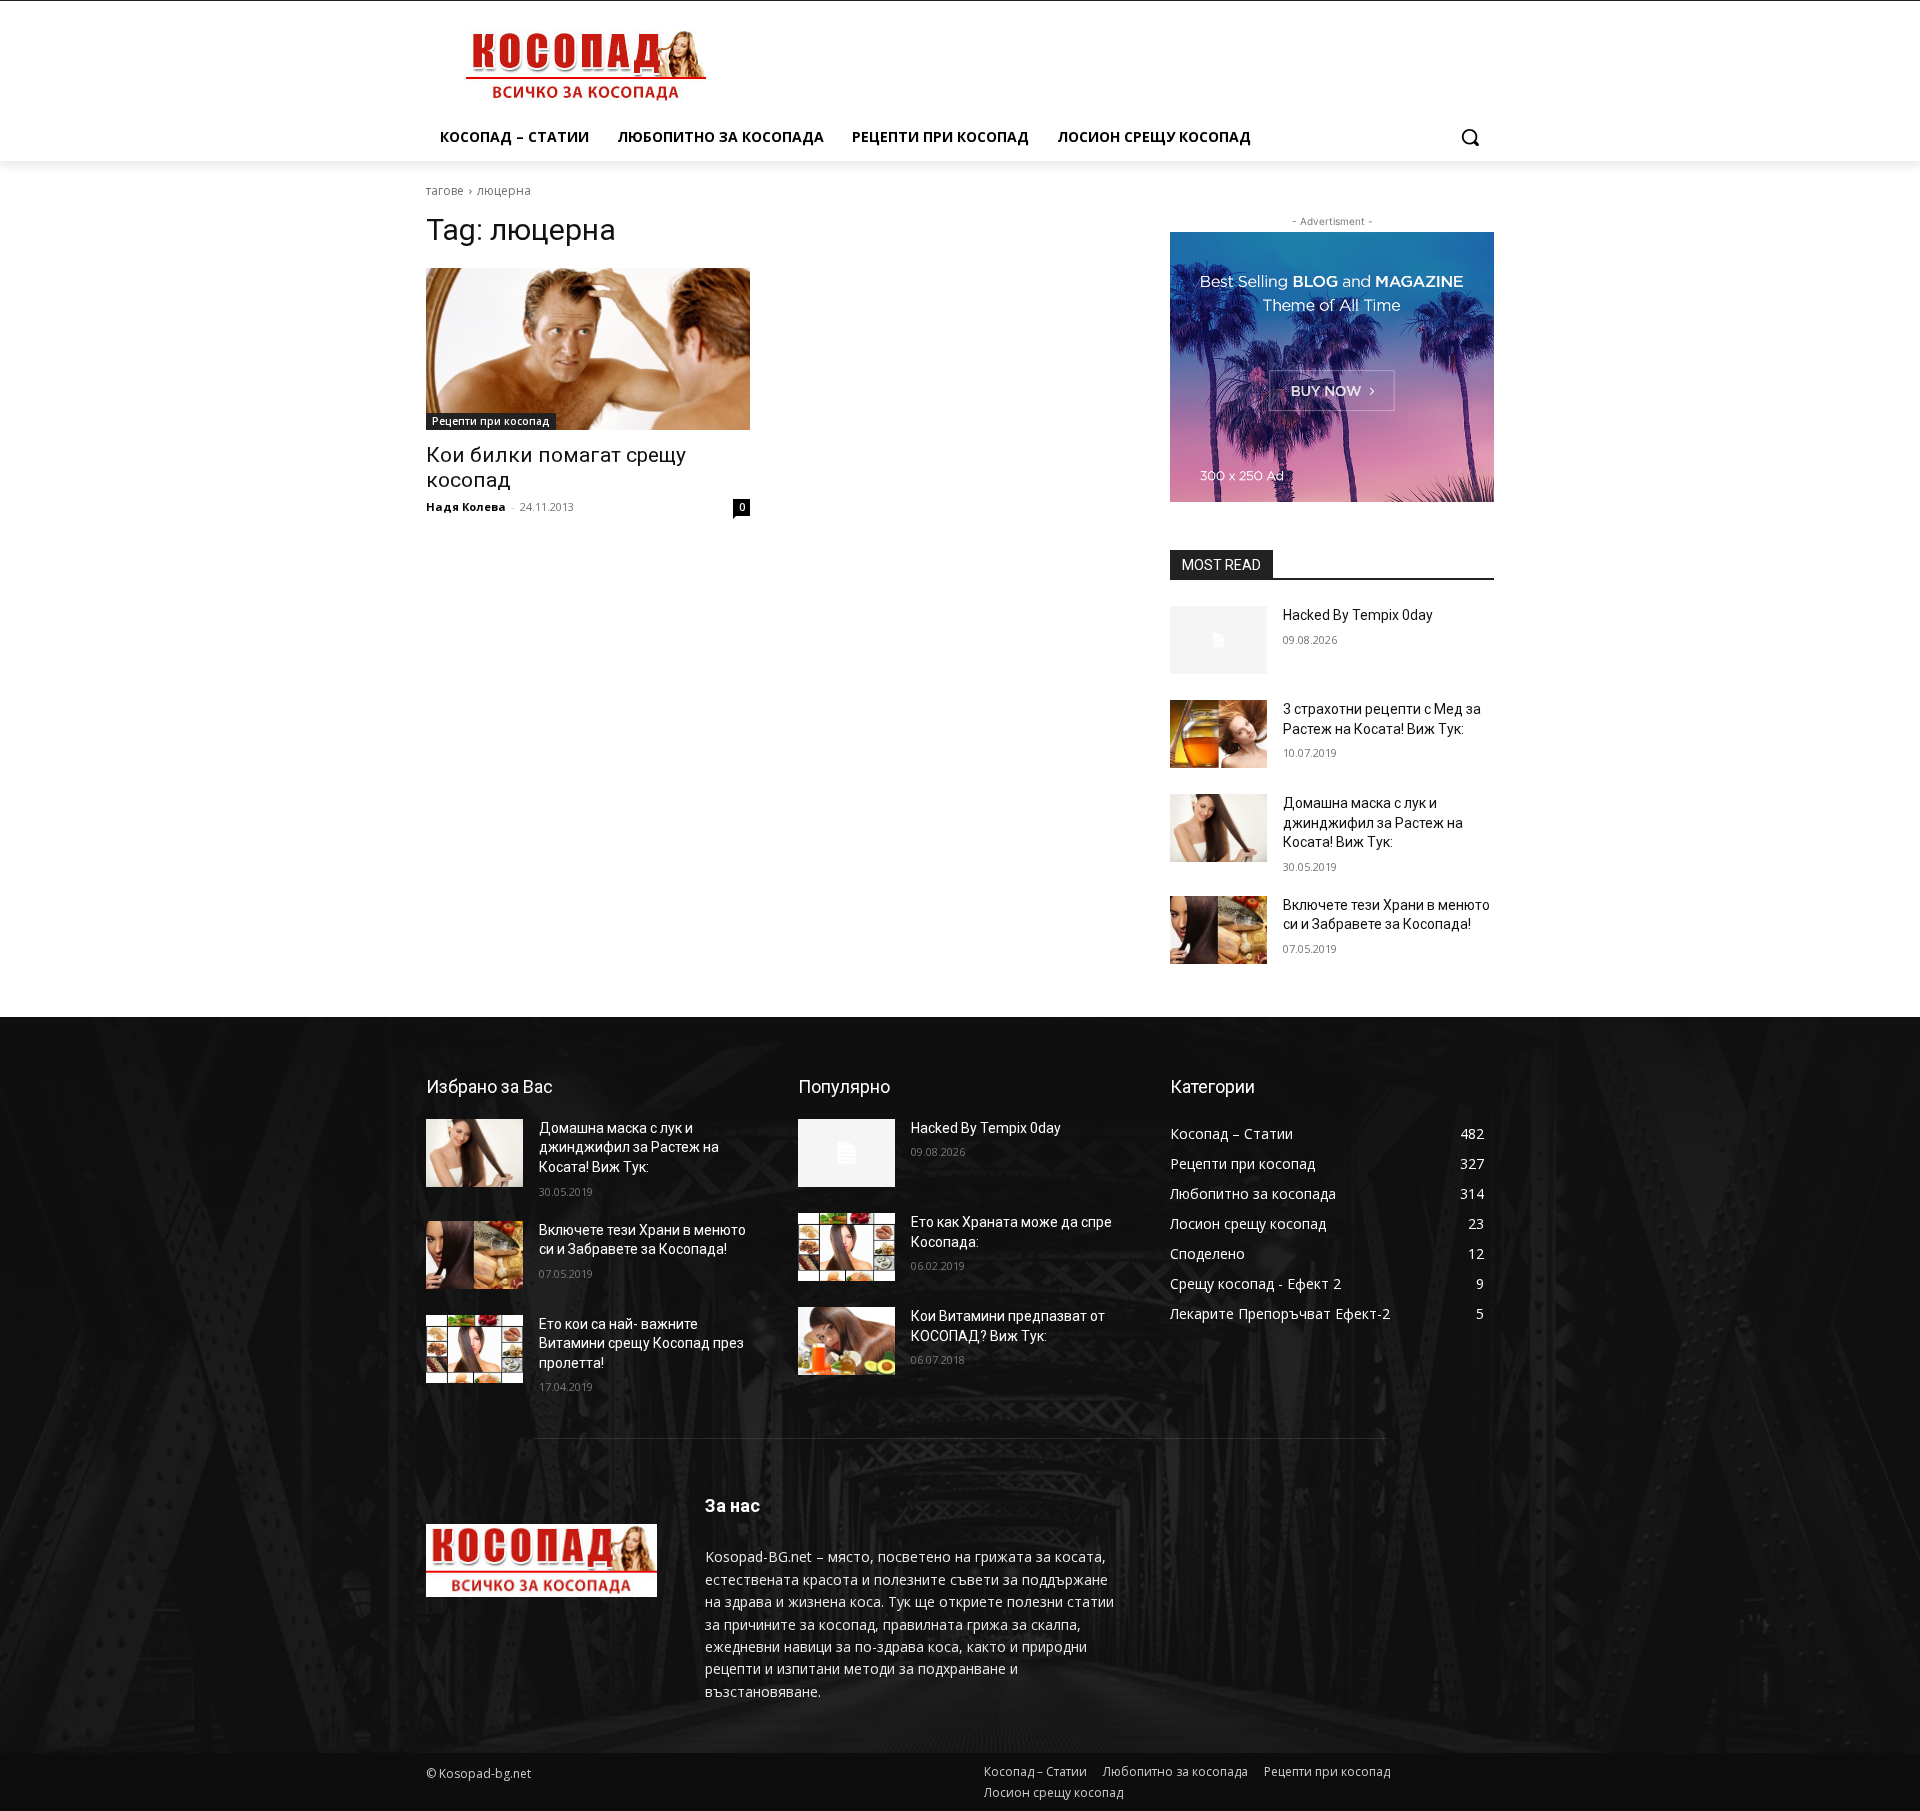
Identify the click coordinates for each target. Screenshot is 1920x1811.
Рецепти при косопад (491, 421)
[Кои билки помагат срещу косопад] (588, 349)
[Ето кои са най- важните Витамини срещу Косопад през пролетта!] (474, 1349)
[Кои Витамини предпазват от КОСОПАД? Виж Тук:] (846, 1341)
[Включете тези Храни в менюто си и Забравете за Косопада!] (1218, 930)
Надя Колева (466, 506)
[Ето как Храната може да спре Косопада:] (846, 1247)
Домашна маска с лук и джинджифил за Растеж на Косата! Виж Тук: (1373, 822)
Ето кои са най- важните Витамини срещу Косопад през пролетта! (641, 1343)
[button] (1470, 137)
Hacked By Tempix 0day (1358, 615)
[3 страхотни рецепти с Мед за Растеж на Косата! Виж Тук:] (1218, 734)
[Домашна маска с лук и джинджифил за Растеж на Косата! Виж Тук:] (1218, 828)
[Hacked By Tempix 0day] (1218, 640)
